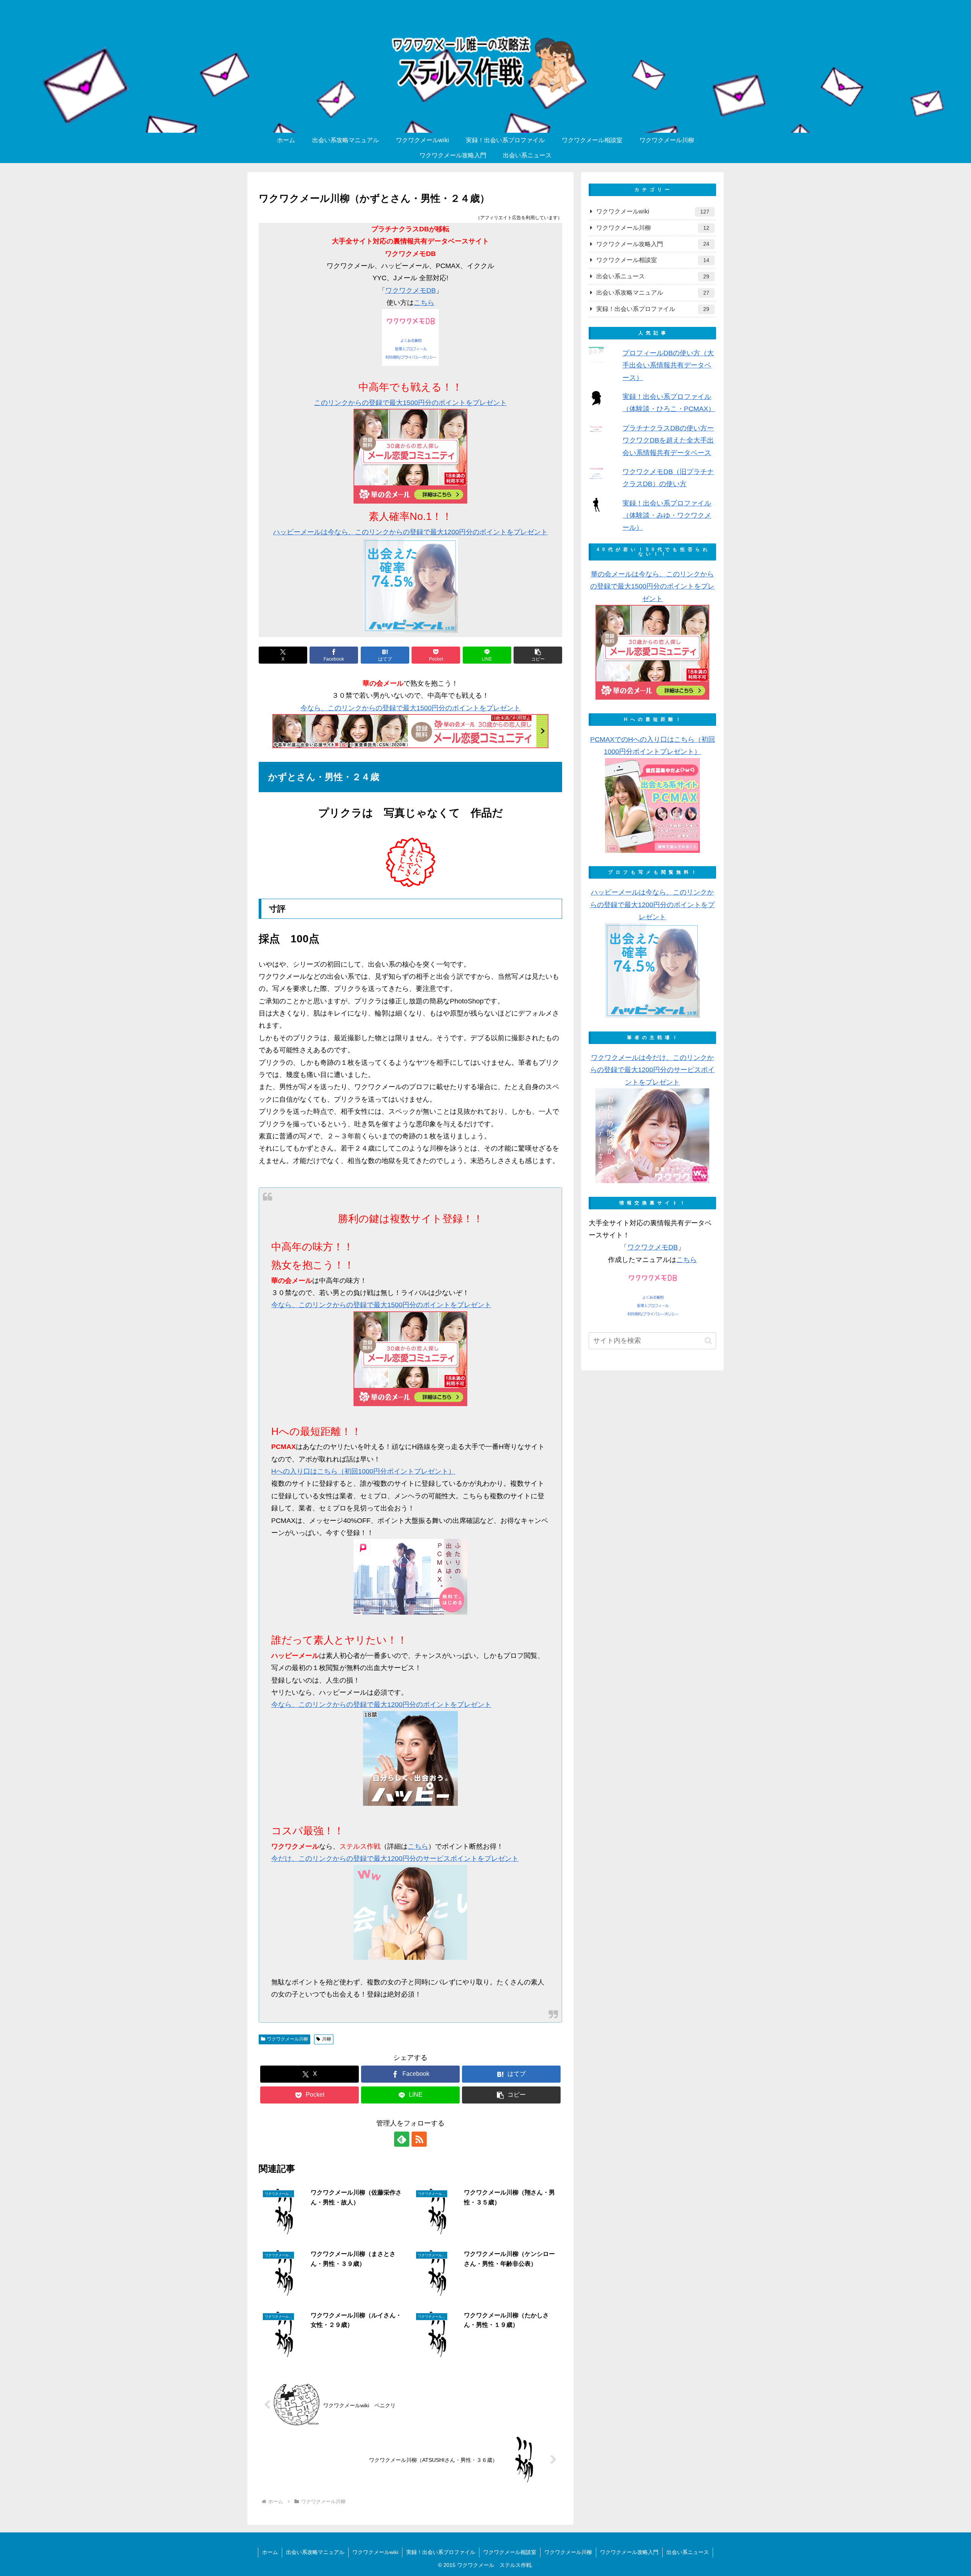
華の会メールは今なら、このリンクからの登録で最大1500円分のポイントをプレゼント (652, 586)
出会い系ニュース (688, 2552)
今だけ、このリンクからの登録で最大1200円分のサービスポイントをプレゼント (395, 1859)
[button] (538, 655)
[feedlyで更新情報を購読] (402, 2139)
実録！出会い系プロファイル (441, 2552)
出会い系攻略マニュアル (315, 2552)
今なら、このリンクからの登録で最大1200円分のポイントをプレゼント (381, 1705)
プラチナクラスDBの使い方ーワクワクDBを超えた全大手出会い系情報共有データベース (668, 440)
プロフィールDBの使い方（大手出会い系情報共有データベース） (668, 365)
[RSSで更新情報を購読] (419, 2139)
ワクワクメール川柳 (288, 2039)
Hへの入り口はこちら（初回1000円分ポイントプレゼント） (363, 1471)
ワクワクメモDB (411, 290)
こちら (424, 303)
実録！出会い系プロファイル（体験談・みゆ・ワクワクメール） (667, 516)
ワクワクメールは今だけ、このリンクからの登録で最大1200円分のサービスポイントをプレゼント (652, 1070)
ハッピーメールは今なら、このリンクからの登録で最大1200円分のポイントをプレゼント (410, 532)
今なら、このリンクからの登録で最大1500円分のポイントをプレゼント (410, 708)
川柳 (327, 2039)
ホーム (270, 2552)
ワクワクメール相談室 (510, 2552)
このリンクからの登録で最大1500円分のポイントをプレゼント (410, 403)
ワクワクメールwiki (375, 2552)
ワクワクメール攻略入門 (629, 2552)
